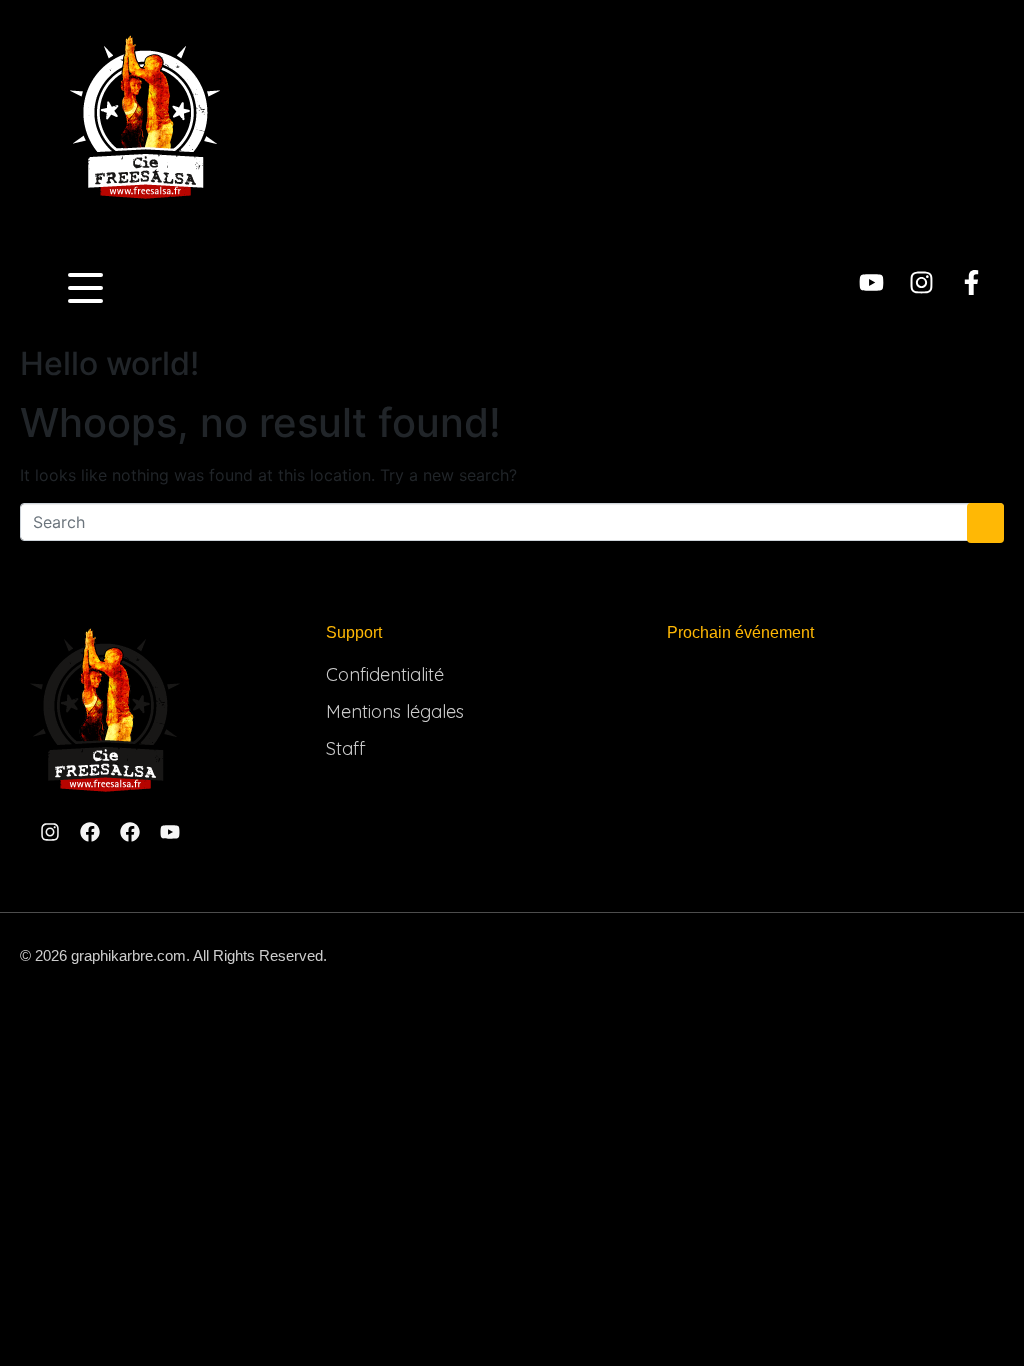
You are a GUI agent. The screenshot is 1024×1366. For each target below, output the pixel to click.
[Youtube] (871, 282)
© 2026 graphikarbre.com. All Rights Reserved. (173, 955)
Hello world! (109, 363)
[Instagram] (921, 282)
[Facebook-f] (971, 282)
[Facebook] (90, 832)
